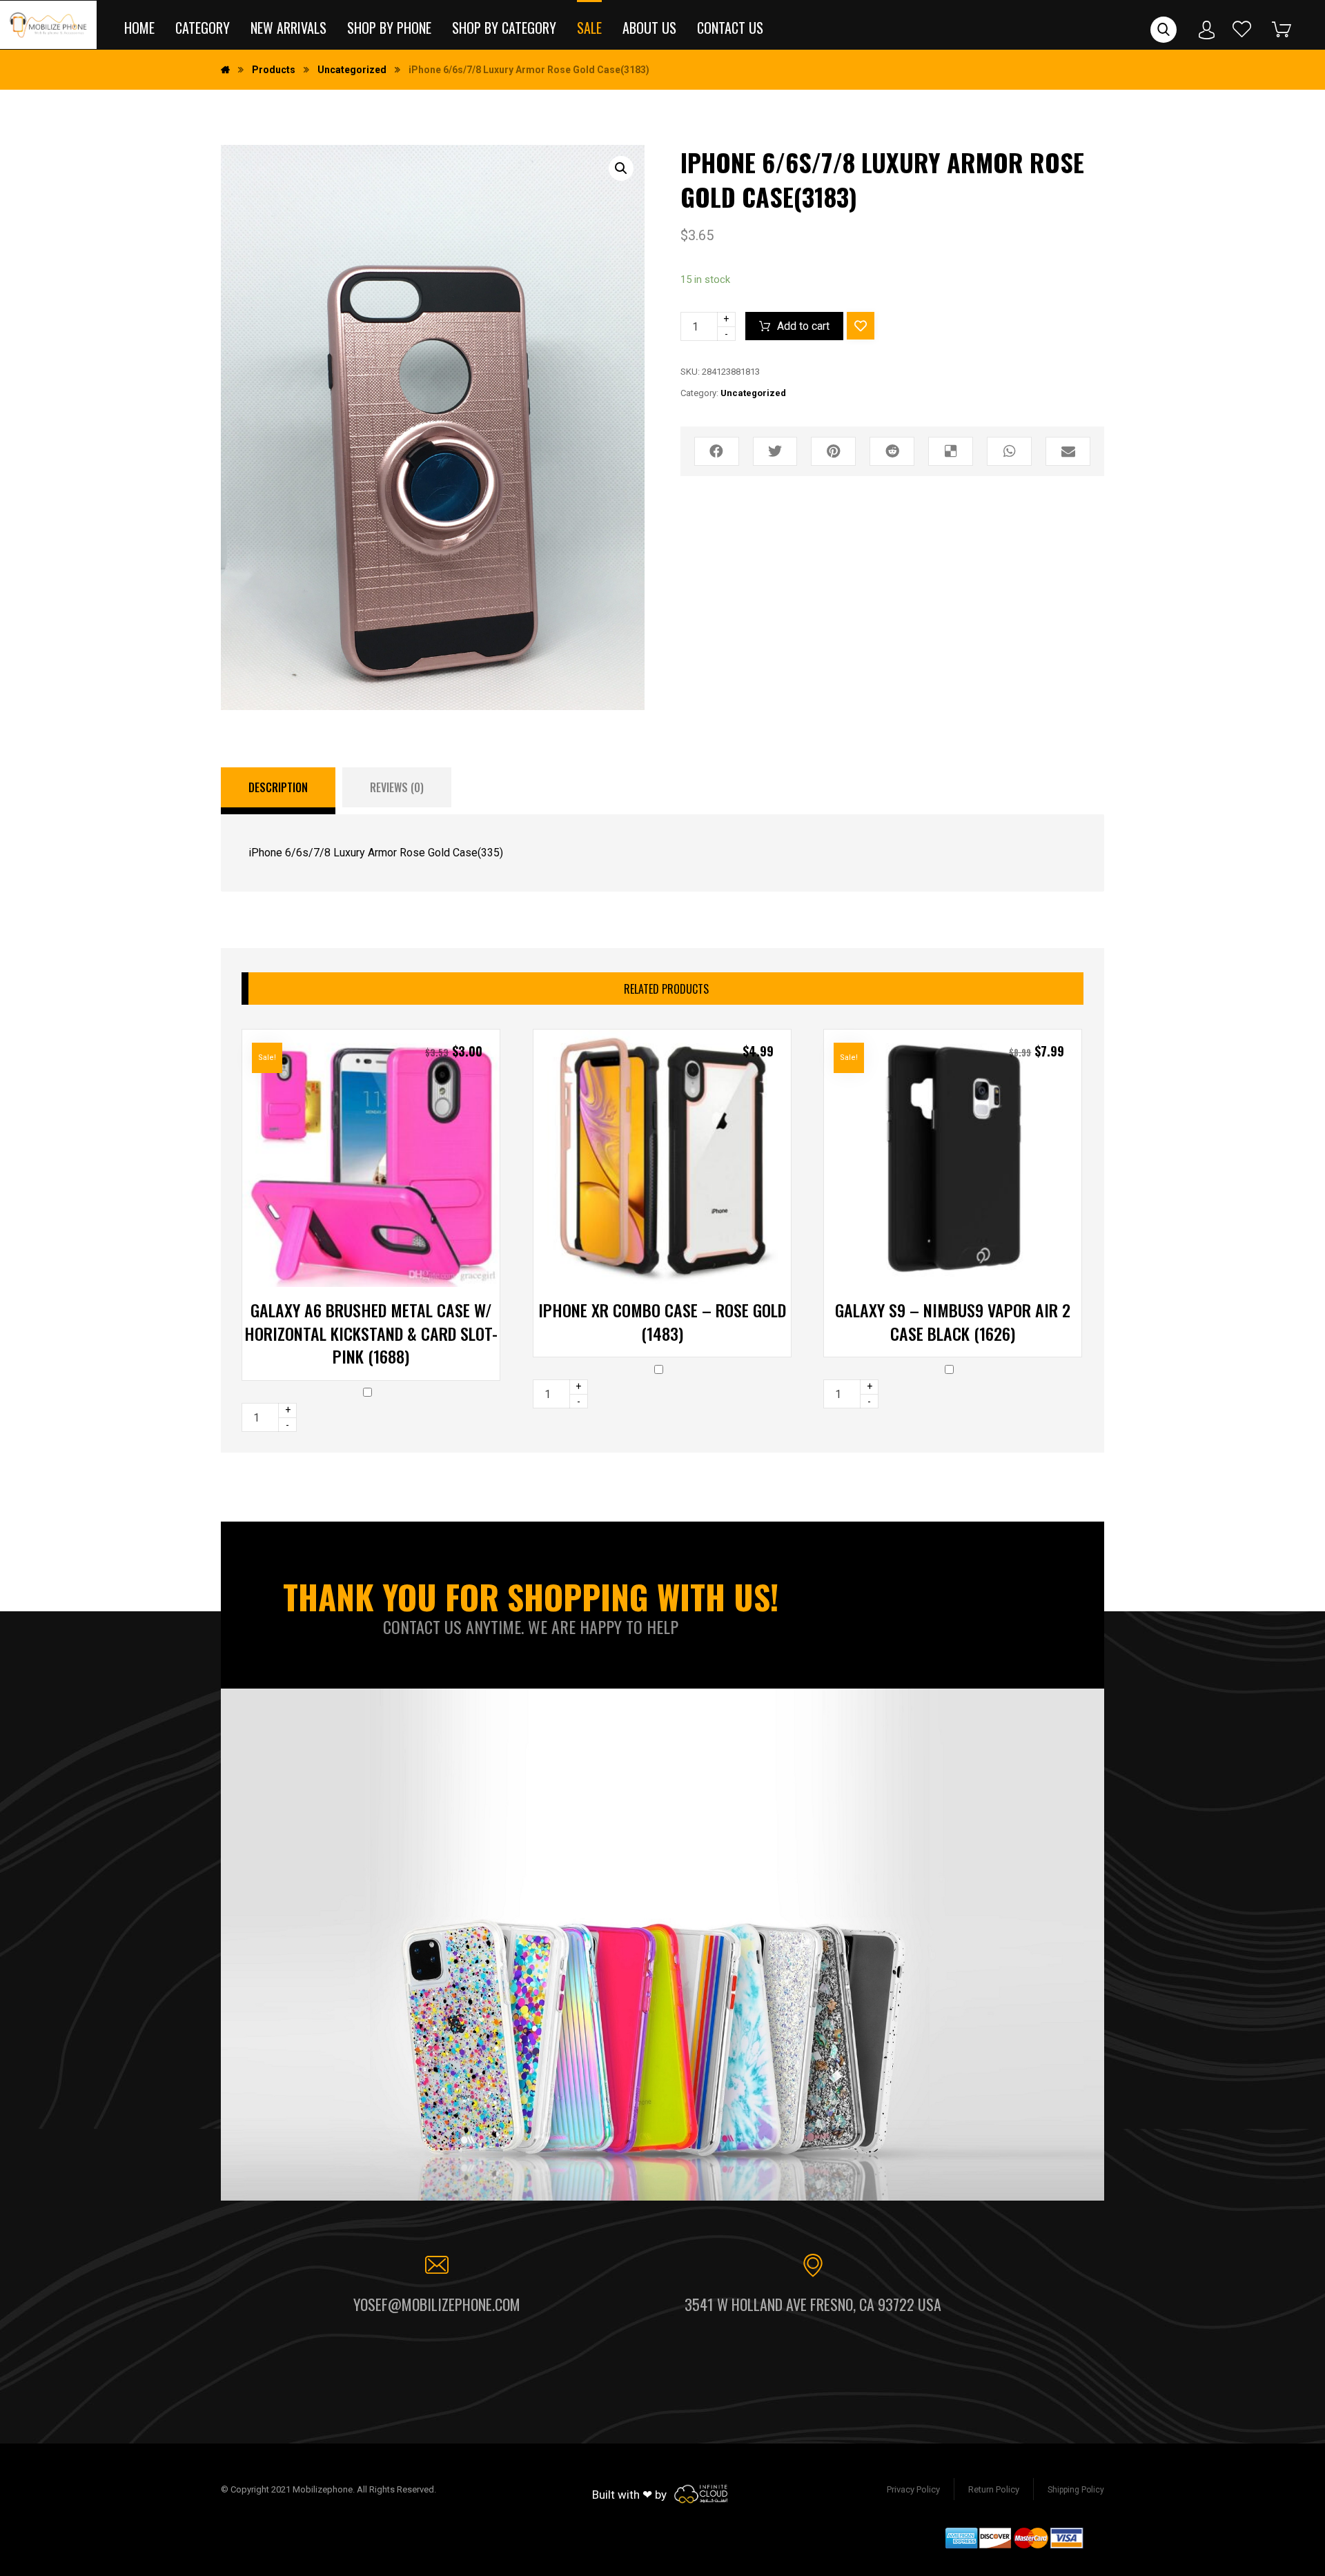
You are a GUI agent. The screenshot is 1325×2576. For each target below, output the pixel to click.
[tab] (278, 791)
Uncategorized (753, 393)
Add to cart (803, 326)
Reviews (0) (397, 787)
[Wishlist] (1242, 29)
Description (278, 787)
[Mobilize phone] (48, 25)
